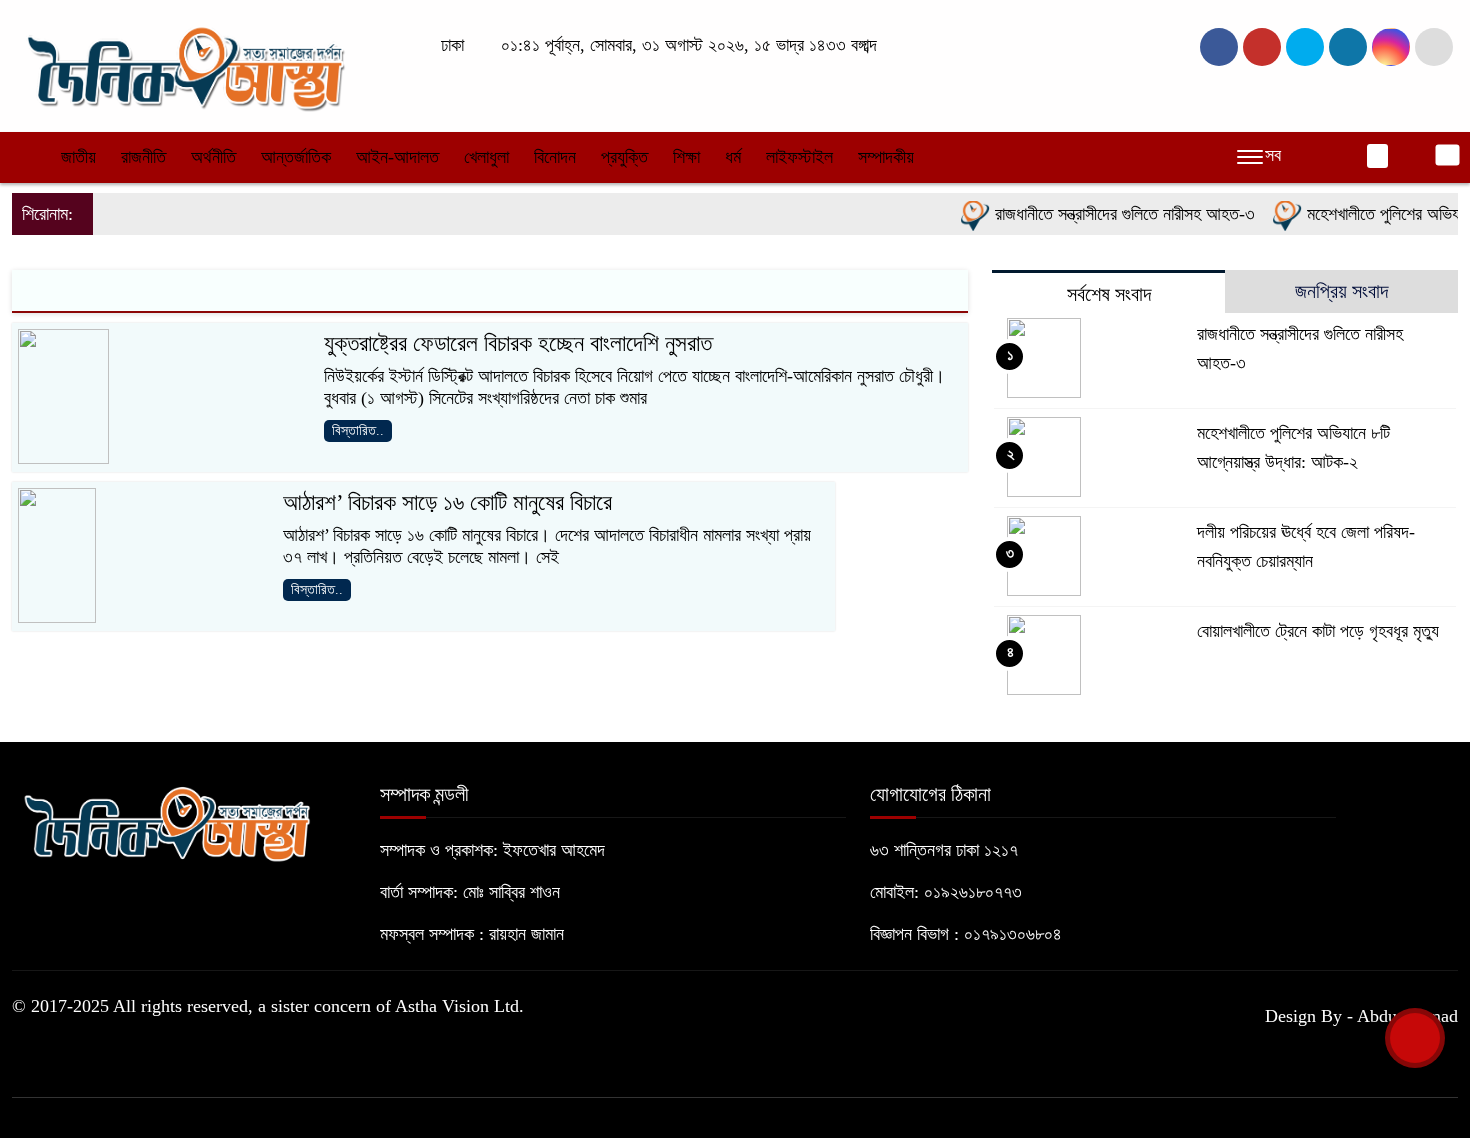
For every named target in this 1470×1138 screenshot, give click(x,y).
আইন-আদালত (397, 157)
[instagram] (1305, 47)
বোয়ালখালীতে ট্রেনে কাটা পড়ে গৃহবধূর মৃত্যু (1318, 631)
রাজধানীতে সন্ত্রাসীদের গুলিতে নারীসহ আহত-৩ (1107, 214)
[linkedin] (1348, 47)
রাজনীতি (143, 157)
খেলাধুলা (486, 157)
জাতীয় (78, 157)
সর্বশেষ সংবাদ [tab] (1109, 294)
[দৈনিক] (184, 64)
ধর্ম (733, 157)
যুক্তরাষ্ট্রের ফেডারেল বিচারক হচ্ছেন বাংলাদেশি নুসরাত (518, 343)
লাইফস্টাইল (799, 157)
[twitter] (1262, 47)
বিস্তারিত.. (358, 430)
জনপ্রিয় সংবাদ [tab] (1341, 291)
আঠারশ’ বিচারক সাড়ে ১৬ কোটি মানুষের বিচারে (447, 502)
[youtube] (1391, 47)
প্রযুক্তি (624, 157)
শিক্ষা (686, 157)
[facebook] (1219, 47)
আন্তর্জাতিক (296, 157)
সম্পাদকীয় (886, 157)
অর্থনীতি (213, 157)
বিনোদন (555, 157)
